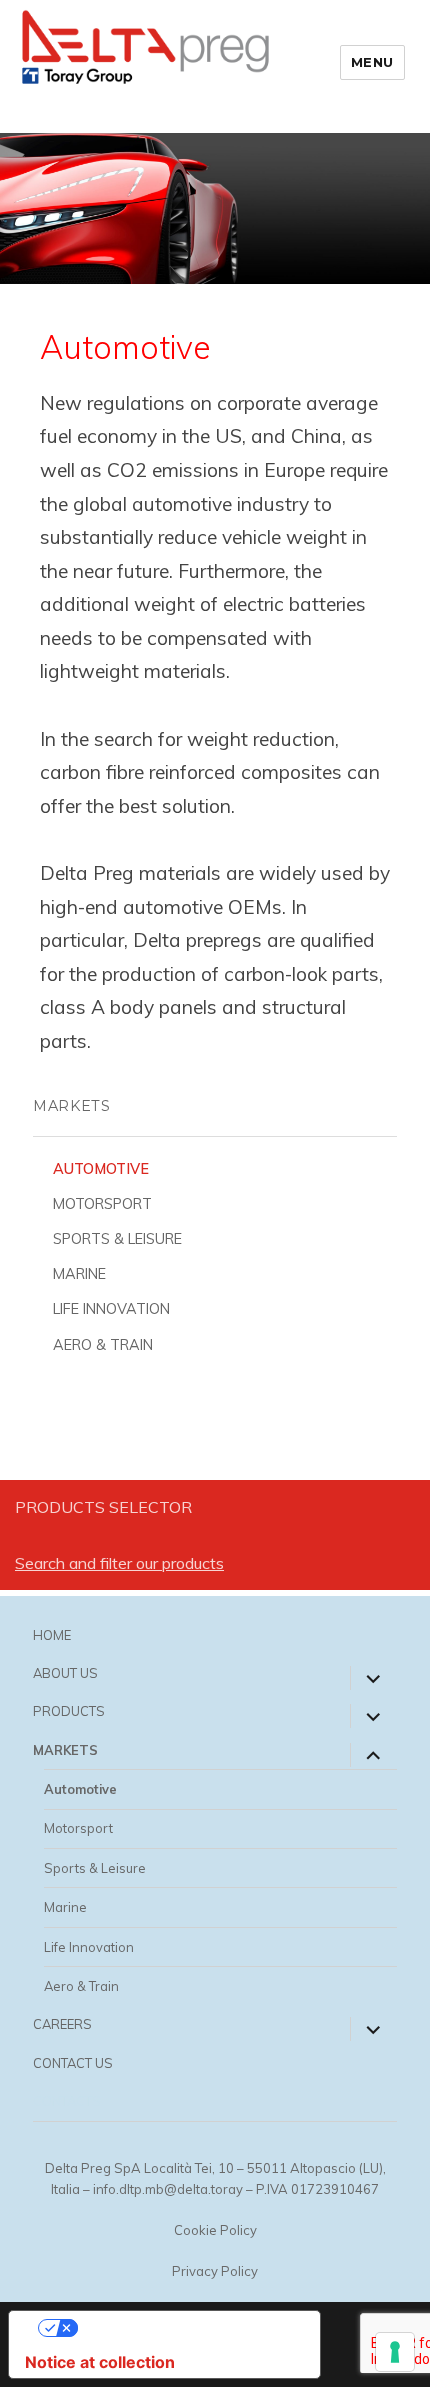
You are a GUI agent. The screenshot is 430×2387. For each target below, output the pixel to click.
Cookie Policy (215, 2230)
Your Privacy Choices (184, 2328)
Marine (79, 1274)
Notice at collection (100, 2362)
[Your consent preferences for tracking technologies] (395, 2352)
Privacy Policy (215, 2271)
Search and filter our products (119, 1563)
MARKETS (65, 1750)
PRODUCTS (69, 1711)
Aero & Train (103, 1345)
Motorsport (102, 1204)
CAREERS (62, 2024)
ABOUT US (65, 1673)
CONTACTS (67, 2101)
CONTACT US (73, 2063)
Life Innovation (111, 1309)
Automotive (101, 1169)
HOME (52, 1635)
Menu (372, 62)
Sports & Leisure (117, 1239)
